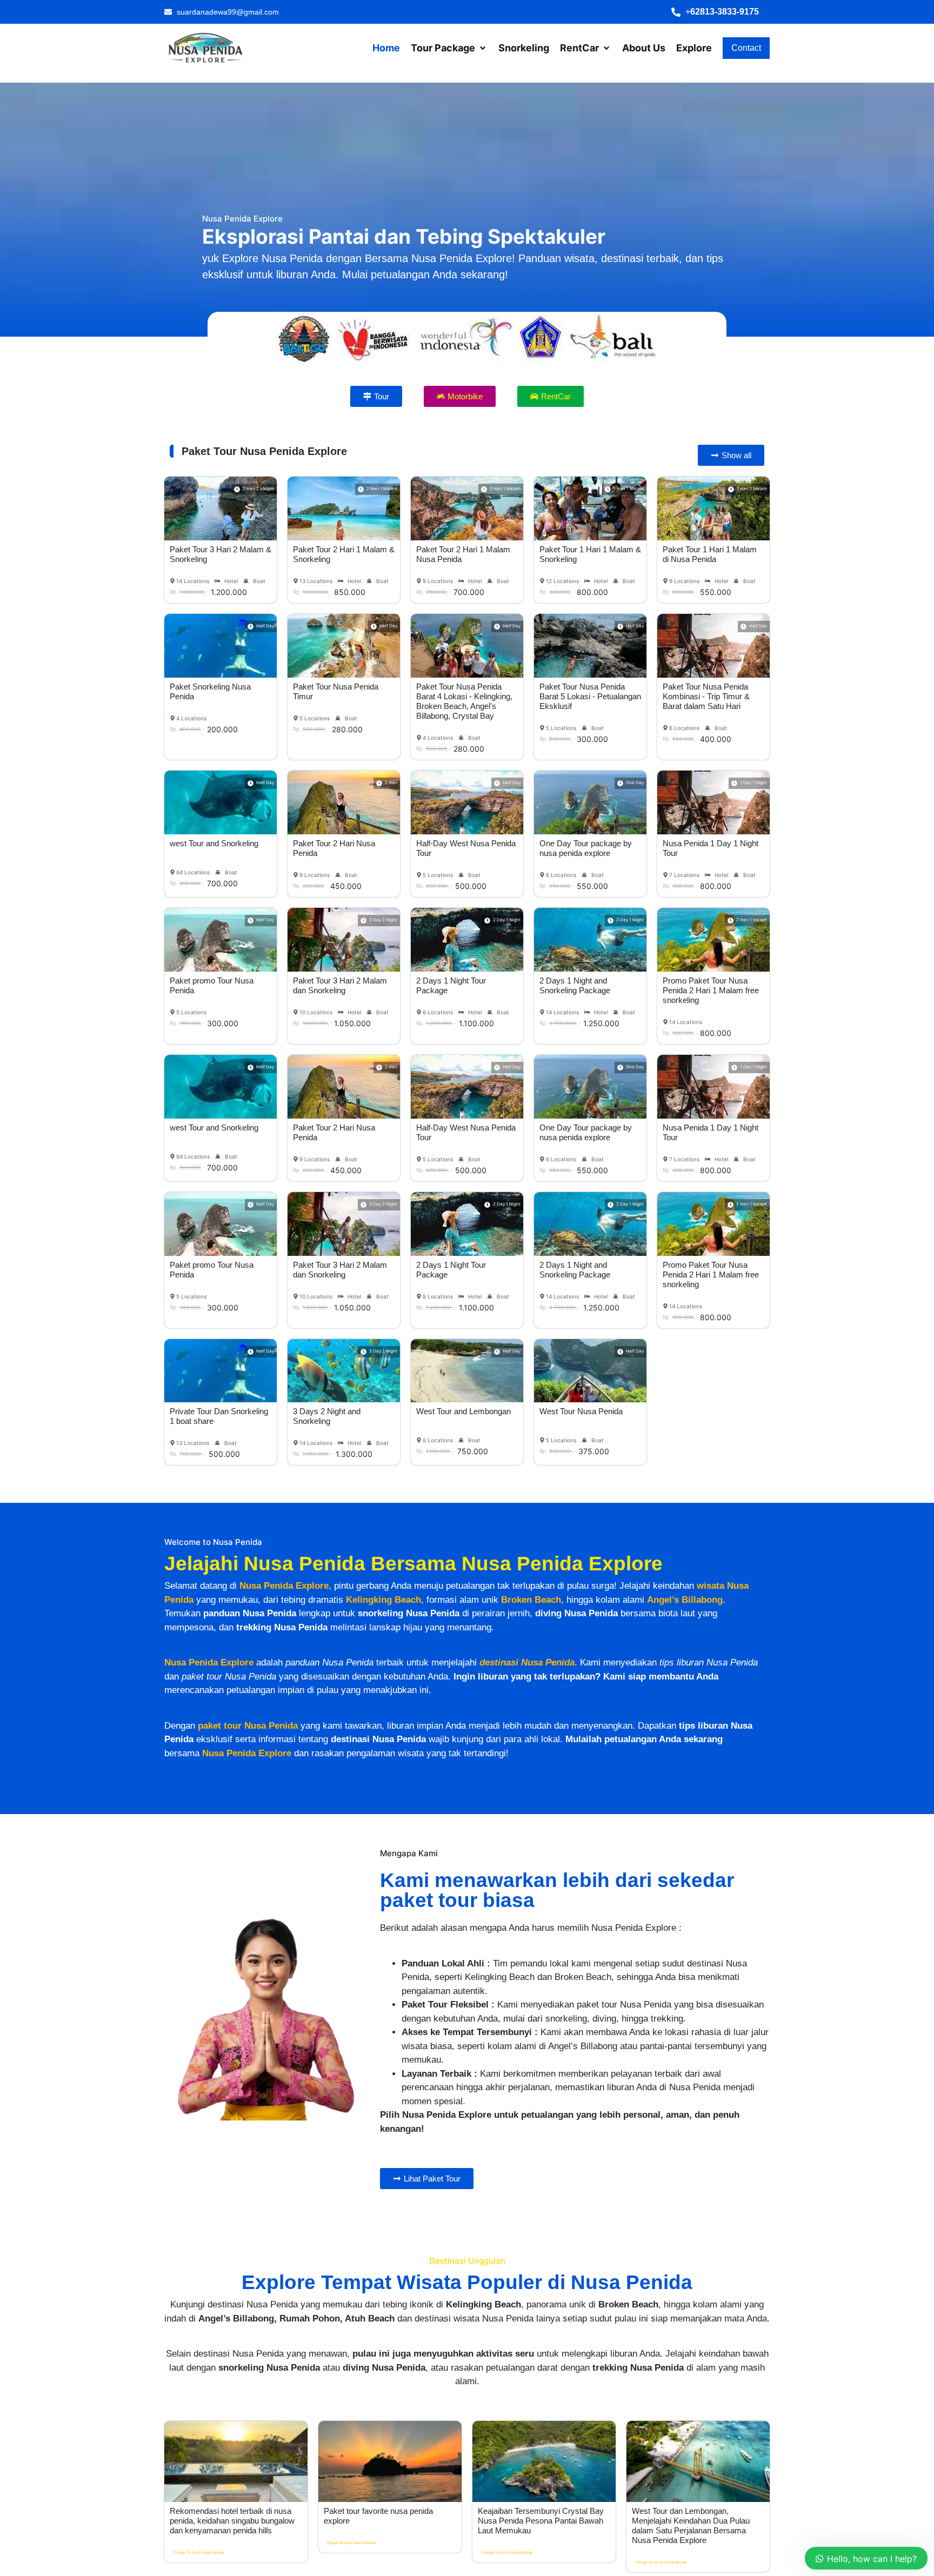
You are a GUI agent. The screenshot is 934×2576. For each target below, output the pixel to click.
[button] (720, 12)
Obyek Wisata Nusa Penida (351, 2543)
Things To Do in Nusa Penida (199, 2552)
